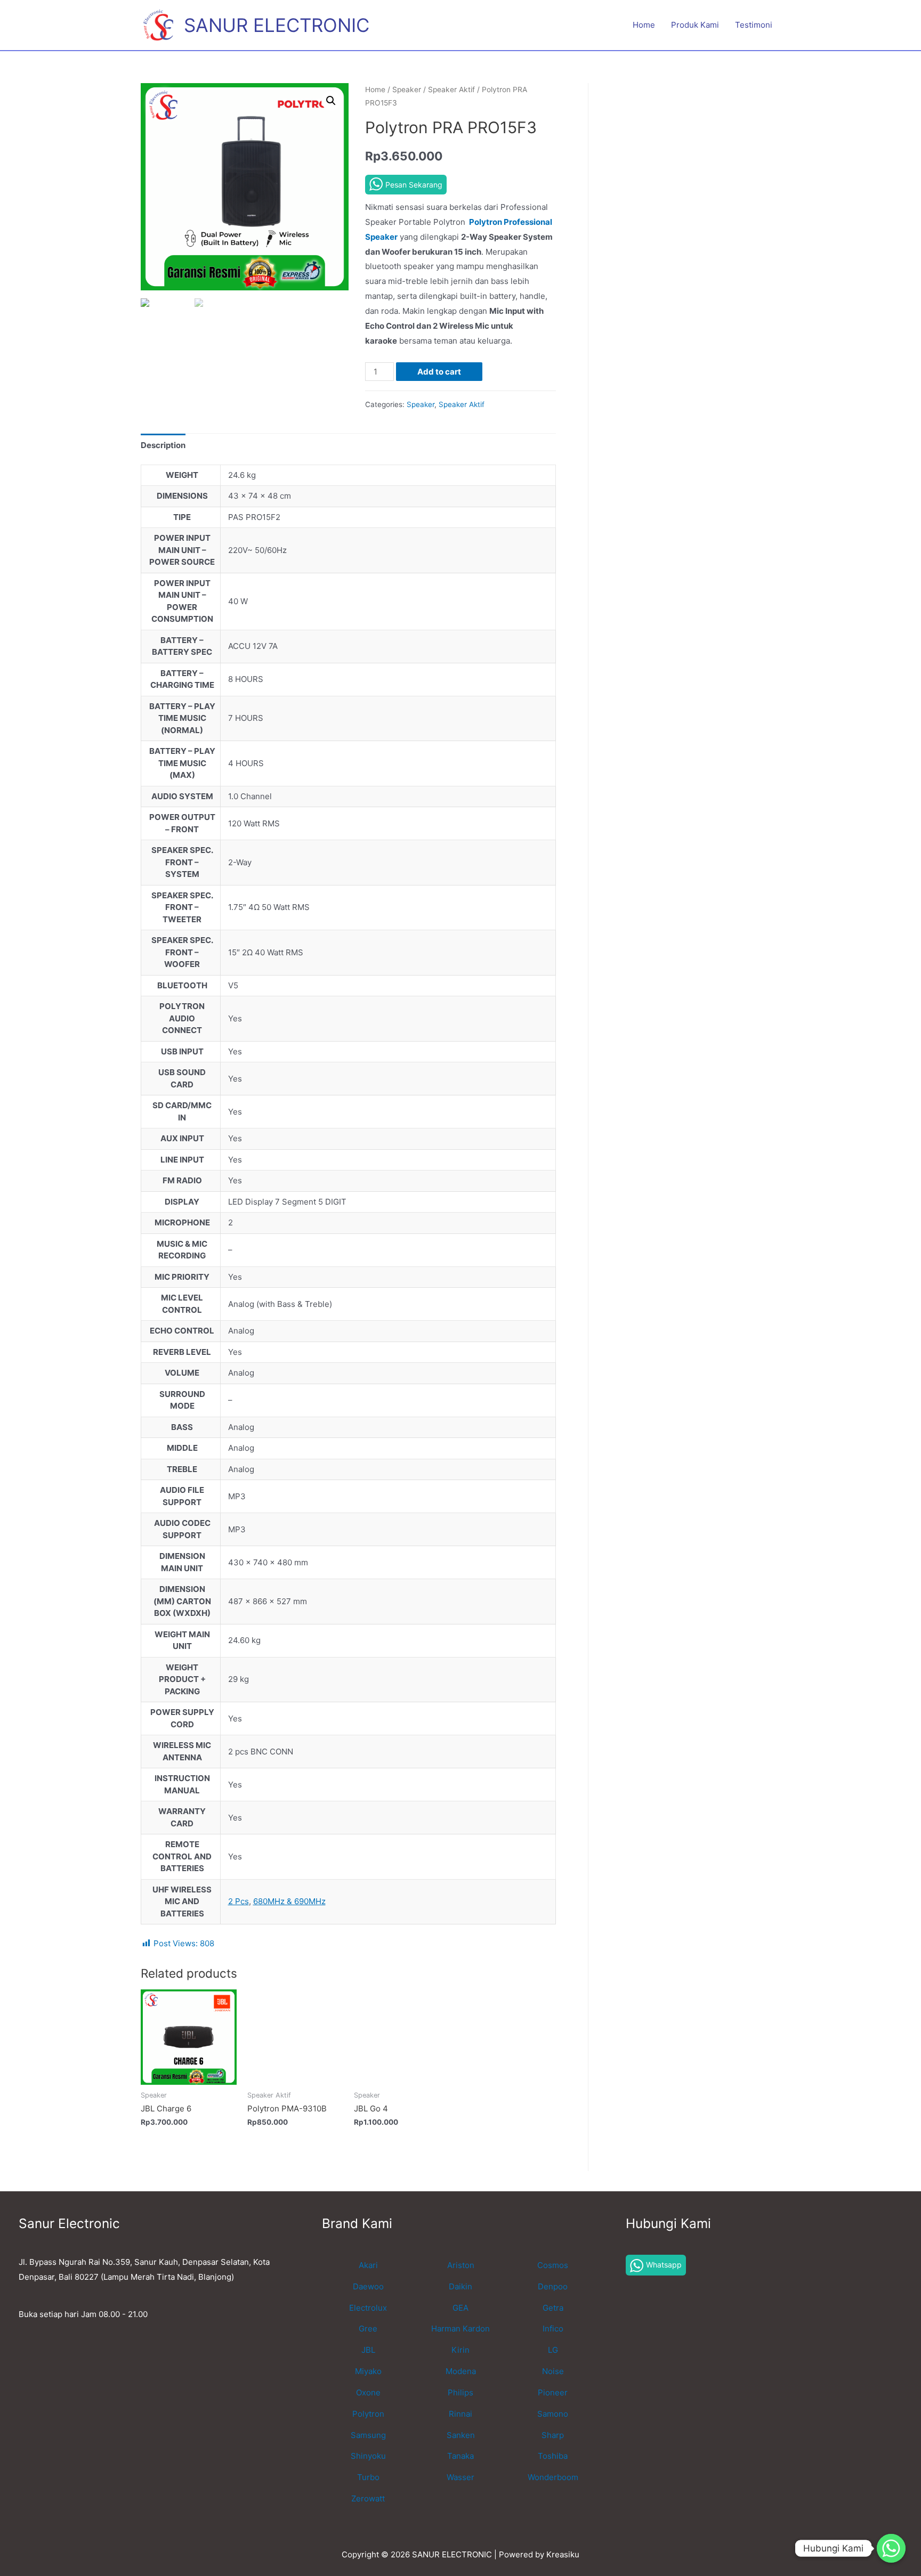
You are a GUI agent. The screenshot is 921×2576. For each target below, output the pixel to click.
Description (163, 445)
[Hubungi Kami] (891, 2548)
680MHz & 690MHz (289, 1901)
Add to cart (439, 372)
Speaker (407, 90)
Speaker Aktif (451, 90)
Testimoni (754, 25)
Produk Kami (695, 25)
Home (644, 25)
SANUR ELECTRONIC (277, 25)
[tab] (163, 445)
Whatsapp (664, 2265)
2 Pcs (239, 1901)
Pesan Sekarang (414, 185)
